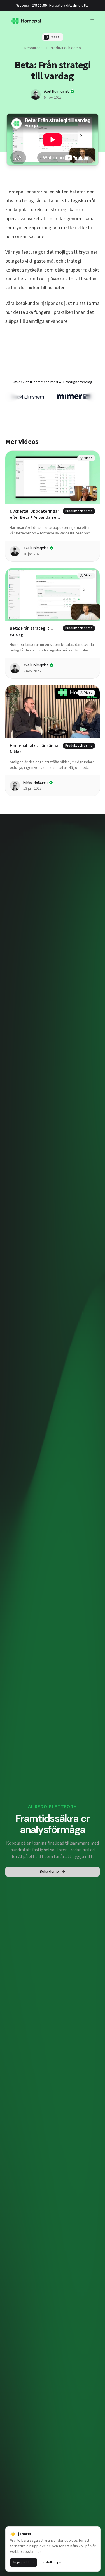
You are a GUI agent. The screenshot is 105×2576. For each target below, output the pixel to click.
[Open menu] (92, 21)
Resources (33, 48)
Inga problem (24, 2562)
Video (55, 37)
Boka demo (49, 1870)
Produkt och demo (65, 48)
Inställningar (52, 2562)
